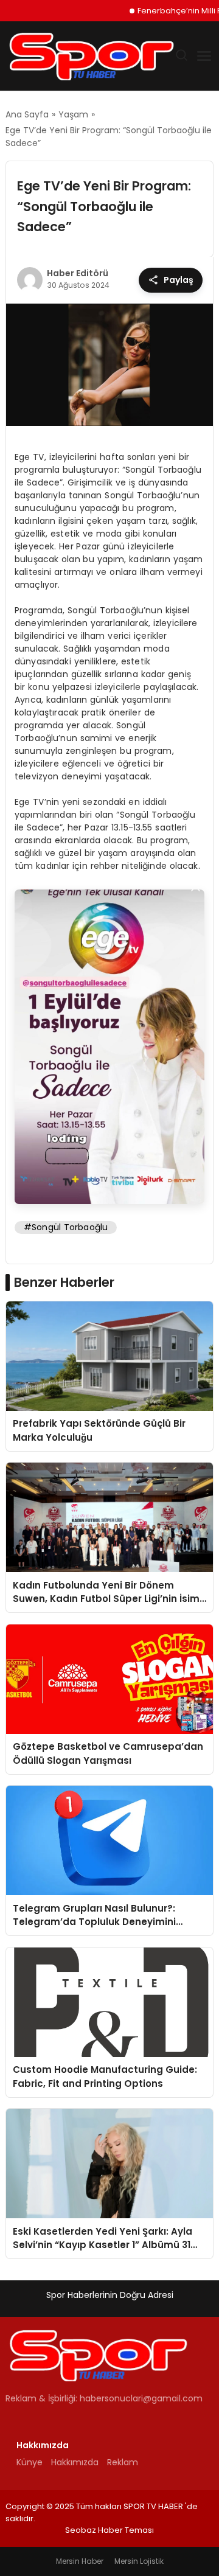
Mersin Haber (80, 2561)
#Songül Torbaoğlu (66, 1227)
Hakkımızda (75, 2462)
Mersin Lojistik (139, 2561)
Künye (30, 2462)
